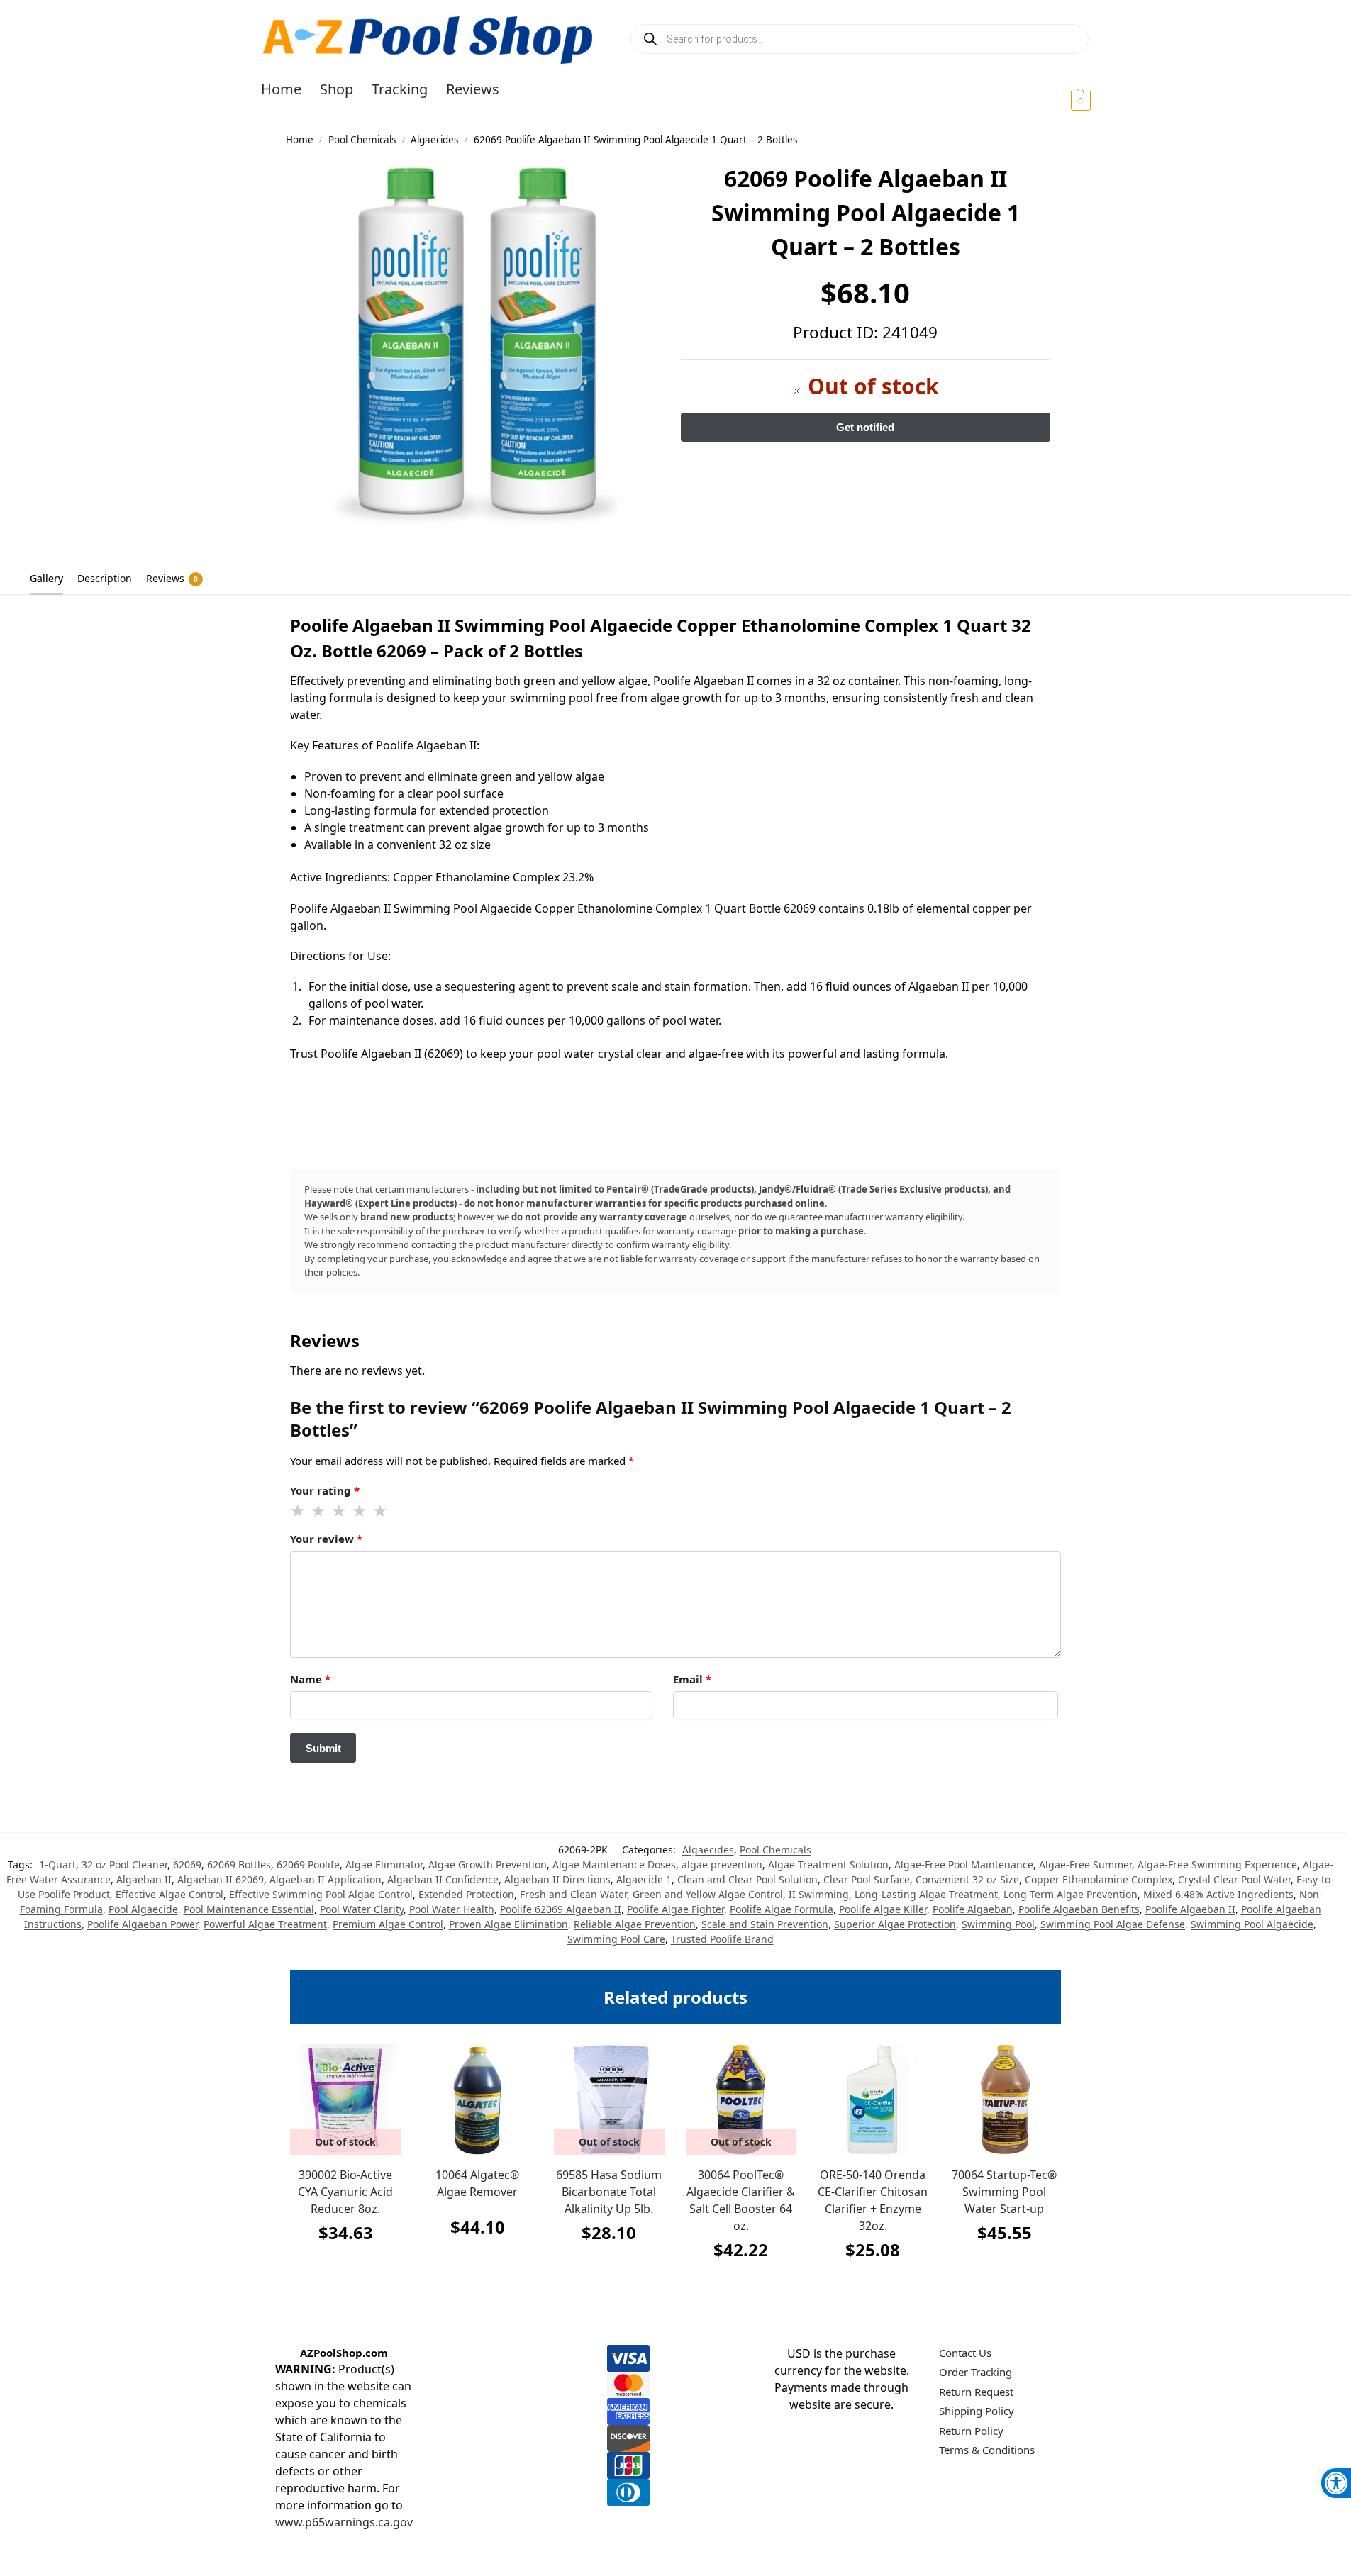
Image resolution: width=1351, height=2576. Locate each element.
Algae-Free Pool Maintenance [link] (964, 1864)
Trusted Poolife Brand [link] (722, 1939)
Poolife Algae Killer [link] (883, 1909)
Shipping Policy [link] (977, 2411)
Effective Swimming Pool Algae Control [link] (321, 1894)
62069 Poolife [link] (308, 1864)
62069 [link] (187, 1864)
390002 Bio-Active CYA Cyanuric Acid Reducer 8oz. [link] (345, 2192)
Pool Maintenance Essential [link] (249, 1909)
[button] (1063, 100)
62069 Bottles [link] (239, 1864)
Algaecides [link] (434, 140)
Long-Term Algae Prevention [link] (1071, 1894)
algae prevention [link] (722, 1864)
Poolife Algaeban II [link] (1190, 1909)
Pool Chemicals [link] (362, 140)
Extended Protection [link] (466, 1894)
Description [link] (105, 578)
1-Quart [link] (57, 1864)
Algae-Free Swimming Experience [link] (1217, 1864)
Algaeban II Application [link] (326, 1879)
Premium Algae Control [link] (388, 1924)
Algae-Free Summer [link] (1085, 1864)
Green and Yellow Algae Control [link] (708, 1894)
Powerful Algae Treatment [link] (265, 1924)
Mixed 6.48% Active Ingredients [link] (1218, 1894)
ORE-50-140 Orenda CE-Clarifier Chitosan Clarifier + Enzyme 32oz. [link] (873, 2200)
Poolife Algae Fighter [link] (675, 1909)
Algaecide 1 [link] (644, 1879)
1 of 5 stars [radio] (299, 1511)
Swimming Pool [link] (998, 1924)
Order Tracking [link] (975, 2372)
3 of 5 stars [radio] (340, 1511)
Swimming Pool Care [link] (616, 1939)
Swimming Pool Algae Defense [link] (1113, 1924)
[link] (1336, 2483)
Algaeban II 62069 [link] (221, 1879)
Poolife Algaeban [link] (973, 1909)
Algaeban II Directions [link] (557, 1879)
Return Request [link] (976, 2392)
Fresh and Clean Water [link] (573, 1894)
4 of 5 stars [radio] (360, 1511)
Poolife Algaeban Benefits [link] (1079, 1909)
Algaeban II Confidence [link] (443, 1879)
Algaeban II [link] (144, 1879)
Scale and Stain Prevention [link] (765, 1924)
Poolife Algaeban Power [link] (143, 1924)
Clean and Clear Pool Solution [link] (747, 1879)
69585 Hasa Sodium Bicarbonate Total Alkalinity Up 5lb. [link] (609, 2192)
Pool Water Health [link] (452, 1909)
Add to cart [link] (477, 2262)
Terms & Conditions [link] (987, 2450)
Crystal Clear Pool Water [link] (1234, 1879)
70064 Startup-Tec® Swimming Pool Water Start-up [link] (1004, 2192)
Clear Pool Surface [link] (867, 1879)
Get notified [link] (346, 2268)
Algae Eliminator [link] (384, 1864)
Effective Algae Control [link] (169, 1894)
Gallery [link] (46, 578)
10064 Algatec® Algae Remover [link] (477, 2183)
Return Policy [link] (971, 2431)
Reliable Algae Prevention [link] (635, 1924)
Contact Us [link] (965, 2353)
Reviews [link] (172, 578)
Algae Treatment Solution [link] (828, 1864)
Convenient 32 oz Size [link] (967, 1879)
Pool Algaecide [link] (143, 1909)
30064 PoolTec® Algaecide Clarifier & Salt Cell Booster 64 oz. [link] (741, 2200)
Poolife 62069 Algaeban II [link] (561, 1909)
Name (310, 1679)
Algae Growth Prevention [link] (488, 1864)
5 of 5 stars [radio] (381, 1511)
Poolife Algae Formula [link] (782, 1909)
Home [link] (300, 140)
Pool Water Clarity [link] (362, 1909)
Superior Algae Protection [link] (895, 1924)
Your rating (325, 1490)
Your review (326, 1539)
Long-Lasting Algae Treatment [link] (926, 1894)
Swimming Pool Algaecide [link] (1252, 1924)
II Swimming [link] (819, 1894)
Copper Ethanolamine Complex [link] (1099, 1879)
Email (692, 1679)
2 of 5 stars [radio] (319, 1511)
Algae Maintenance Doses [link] (614, 1864)
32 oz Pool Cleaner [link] (124, 1864)
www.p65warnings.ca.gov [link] (344, 2522)
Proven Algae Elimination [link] (508, 1924)
